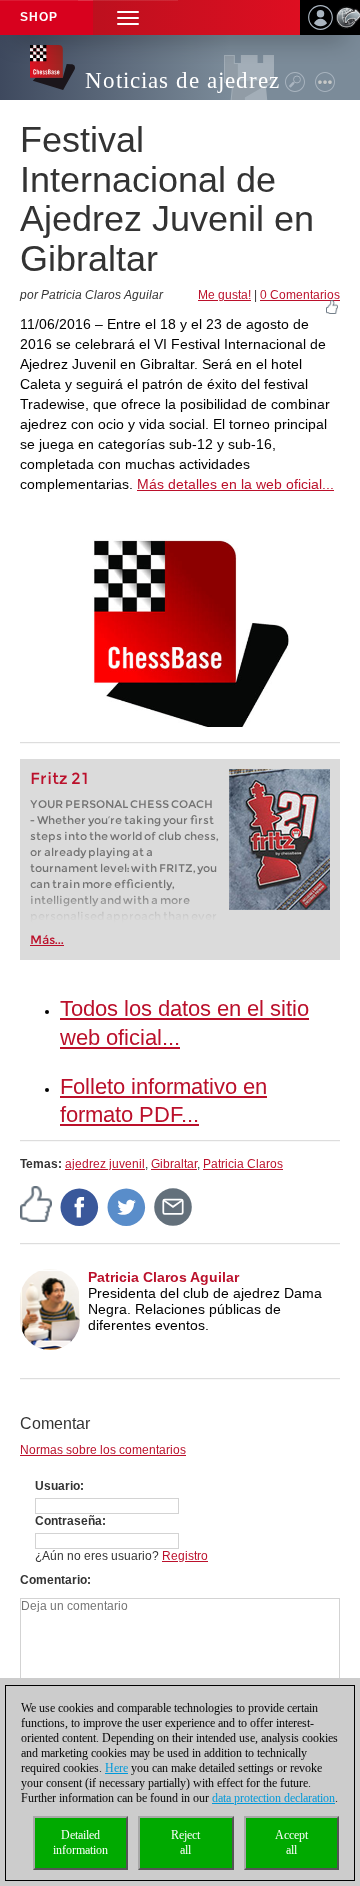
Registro (185, 1556)
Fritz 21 (59, 778)
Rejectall (185, 1842)
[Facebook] (80, 1206)
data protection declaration (273, 1798)
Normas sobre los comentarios (103, 1450)
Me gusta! (224, 295)
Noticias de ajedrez (182, 80)
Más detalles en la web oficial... (235, 484)
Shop (39, 17)
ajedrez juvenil (105, 1164)
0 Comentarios (300, 295)
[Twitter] (127, 1206)
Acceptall (291, 1842)
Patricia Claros (243, 1164)
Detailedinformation (80, 1842)
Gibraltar (174, 1164)
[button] (128, 17)
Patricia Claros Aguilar (163, 1277)
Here (116, 1768)
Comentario (53, 1580)
